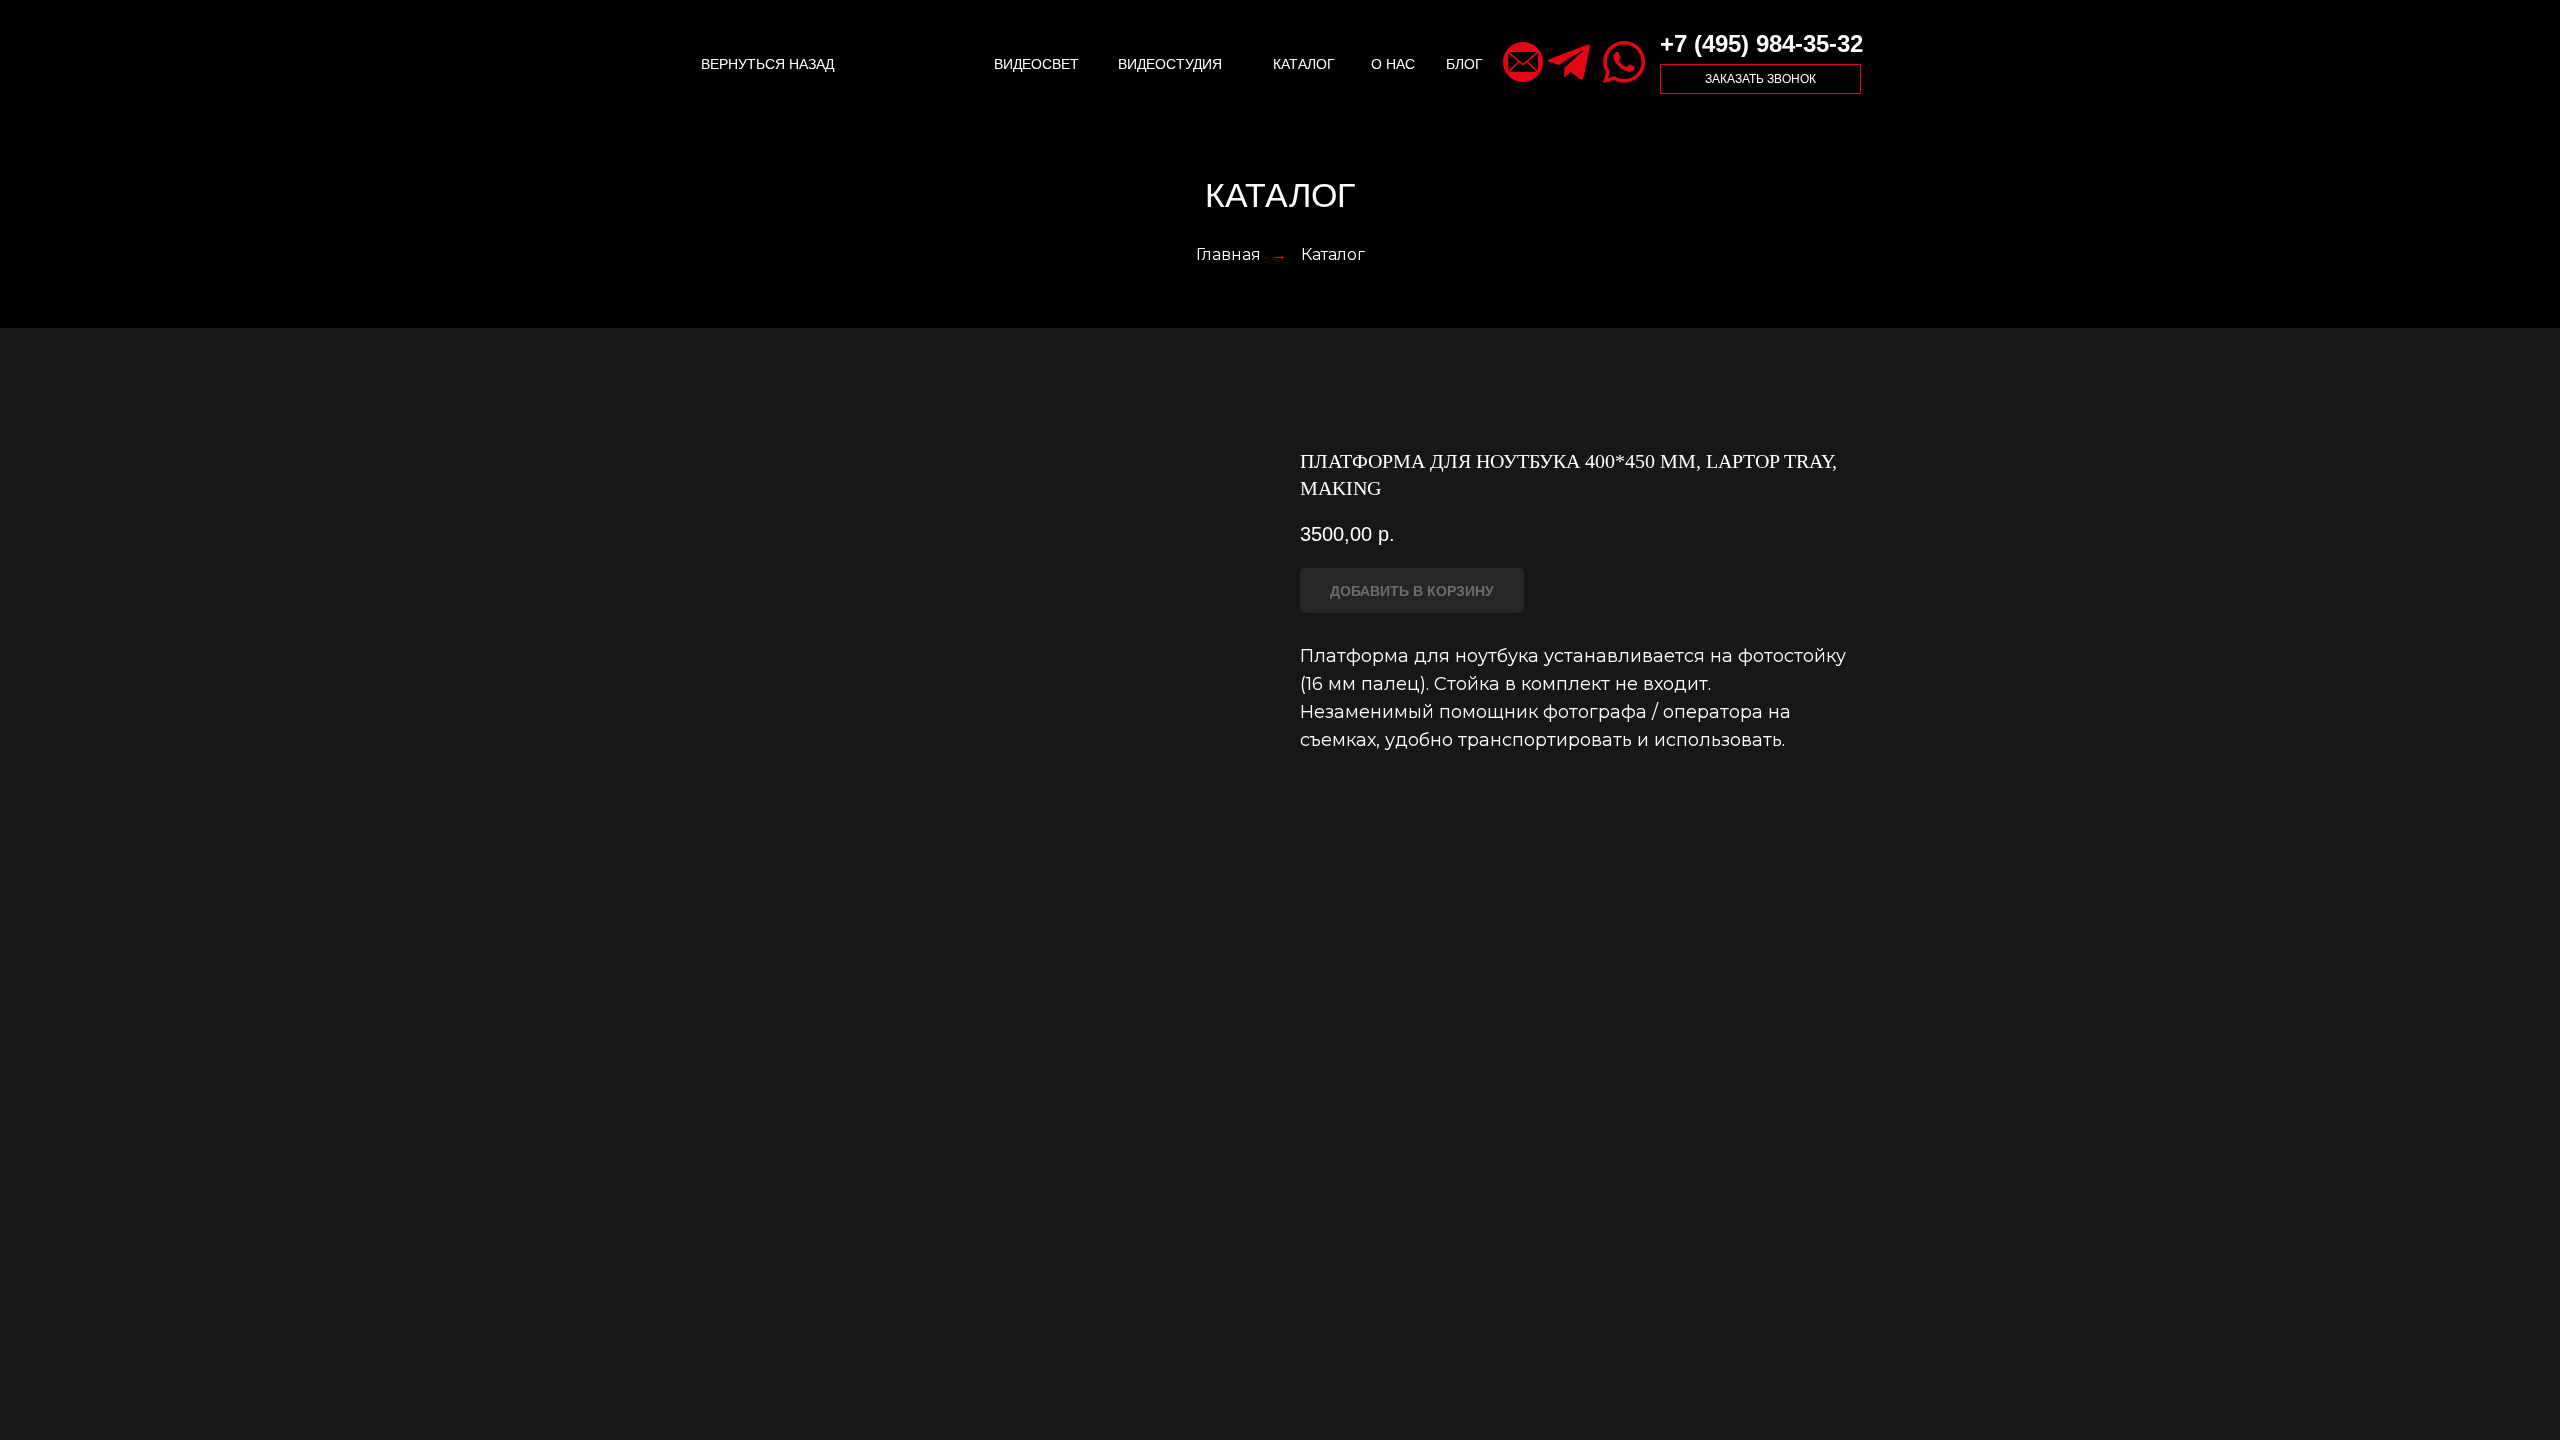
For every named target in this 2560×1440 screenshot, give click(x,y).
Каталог (1333, 254)
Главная (1228, 254)
